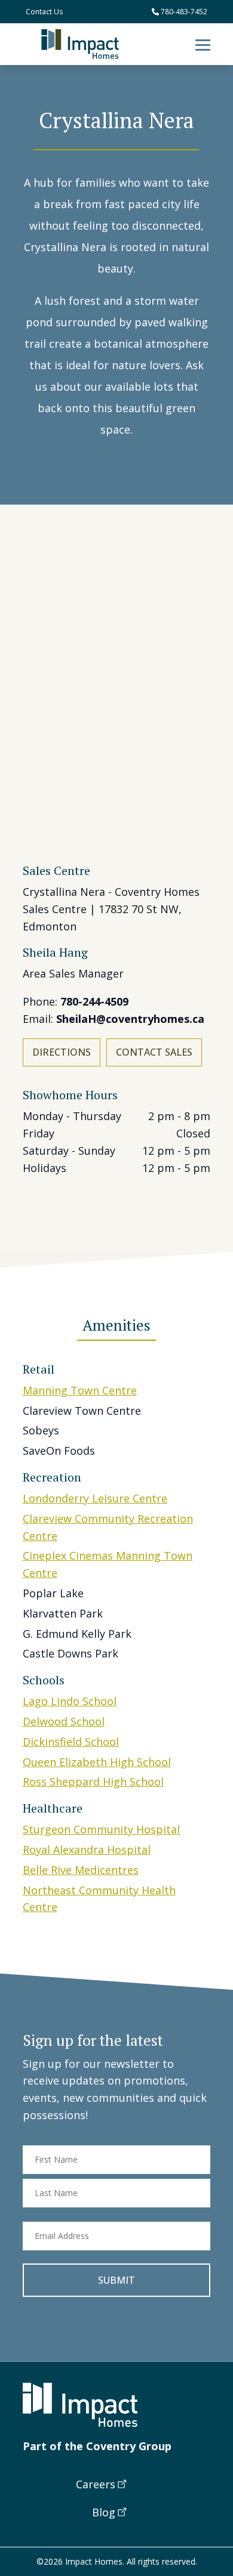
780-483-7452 (183, 12)
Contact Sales (154, 1052)
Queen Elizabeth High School (97, 1762)
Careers (96, 2484)
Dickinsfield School (71, 1742)
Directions (62, 1052)
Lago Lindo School (70, 1701)
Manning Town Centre (80, 1390)
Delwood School (64, 1721)
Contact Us (44, 12)
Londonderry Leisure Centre (95, 1498)
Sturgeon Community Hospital (101, 1829)
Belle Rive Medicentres (81, 1870)
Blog (104, 2512)
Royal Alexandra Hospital (87, 1850)
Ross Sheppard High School (93, 1782)
